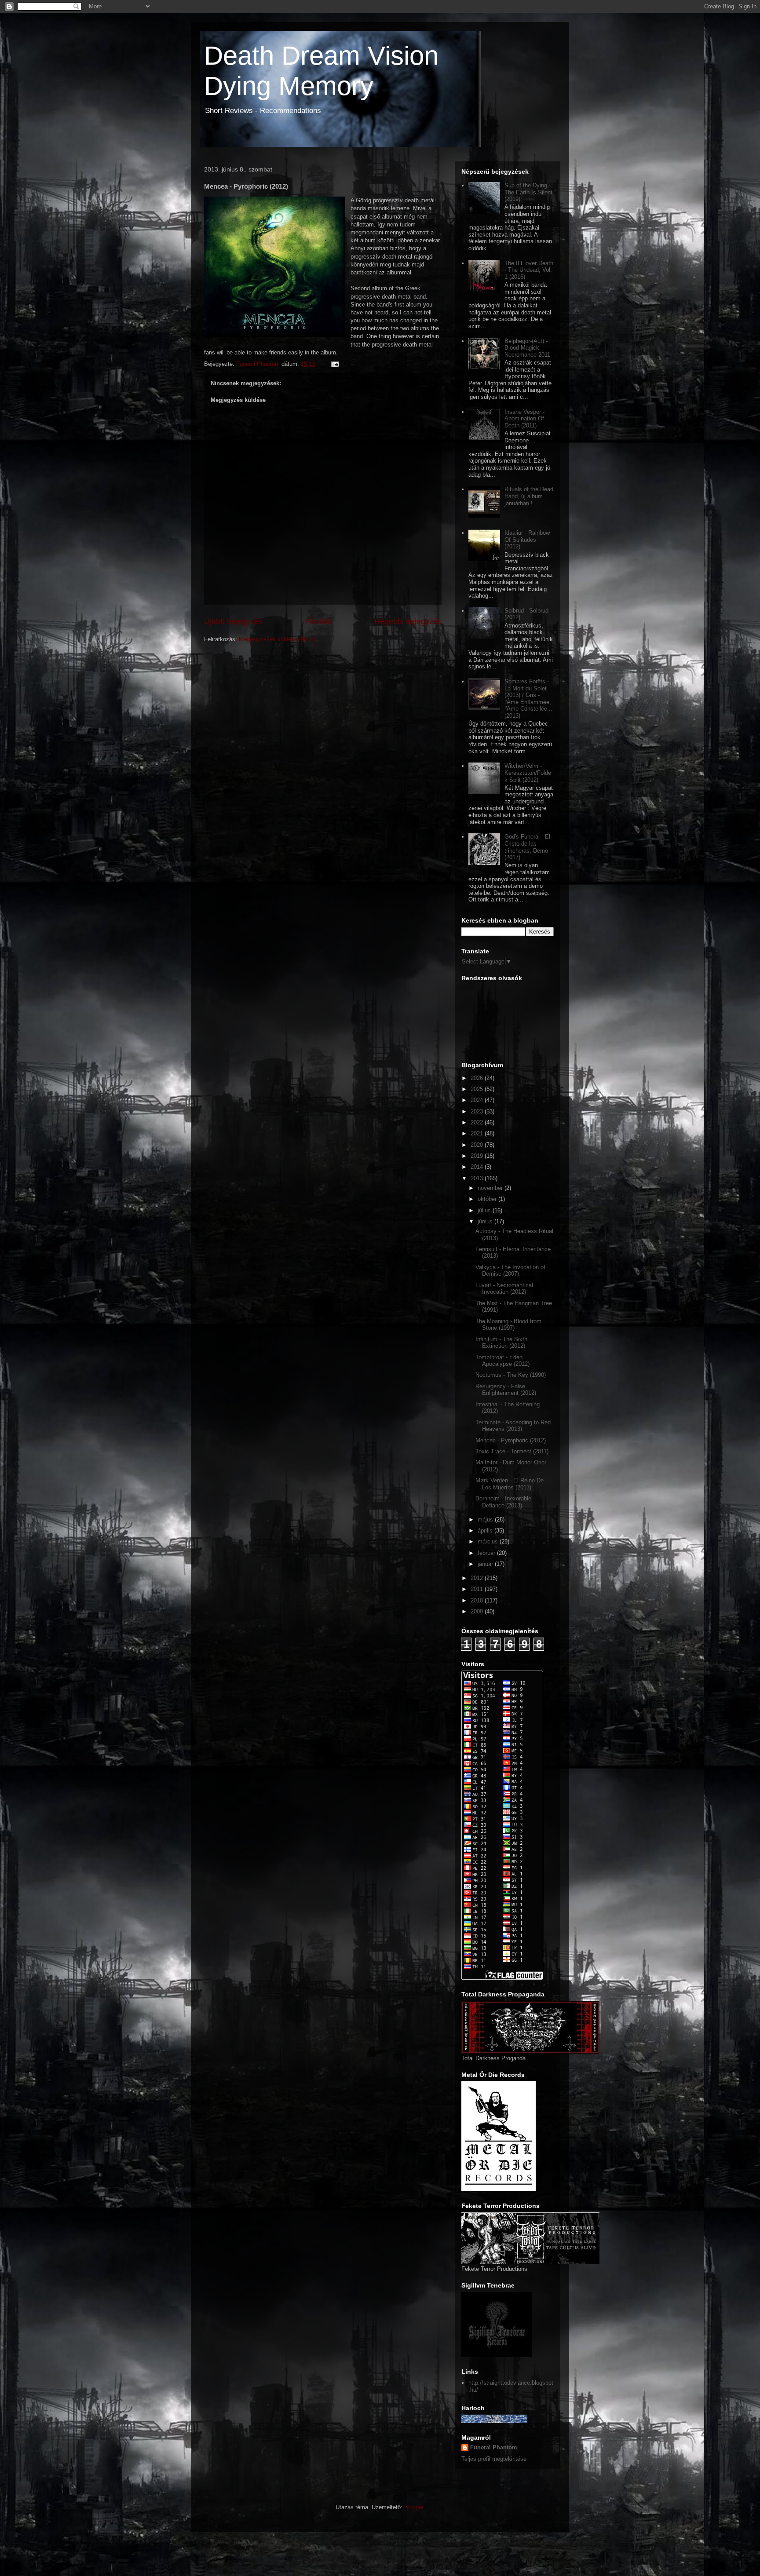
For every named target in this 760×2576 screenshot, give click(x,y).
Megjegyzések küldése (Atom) (278, 639)
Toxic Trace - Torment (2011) (512, 1451)
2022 (478, 1122)
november (491, 1188)
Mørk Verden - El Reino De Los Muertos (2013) (510, 1484)
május (486, 1520)
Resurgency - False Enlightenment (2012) (506, 1390)
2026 (478, 1078)
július (485, 1210)
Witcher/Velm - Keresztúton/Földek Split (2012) (528, 773)
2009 (478, 1611)
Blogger (414, 2507)
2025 (478, 1089)
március (489, 1542)
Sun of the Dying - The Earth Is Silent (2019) (528, 192)
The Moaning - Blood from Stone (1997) (508, 1325)
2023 (478, 1111)
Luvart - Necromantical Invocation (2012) (504, 1289)
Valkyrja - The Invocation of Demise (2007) (510, 1271)
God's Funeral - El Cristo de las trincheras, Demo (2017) (527, 847)
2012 (478, 1578)
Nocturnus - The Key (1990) (511, 1375)
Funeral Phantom (494, 2447)
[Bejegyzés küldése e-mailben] (334, 364)
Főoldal (319, 621)
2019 (478, 1156)
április (486, 1531)
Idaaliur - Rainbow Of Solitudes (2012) (527, 540)
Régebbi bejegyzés (408, 621)
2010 (478, 1600)
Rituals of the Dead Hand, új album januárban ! (529, 496)
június (486, 1221)
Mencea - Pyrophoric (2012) (511, 1440)
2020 (478, 1145)
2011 (478, 1589)
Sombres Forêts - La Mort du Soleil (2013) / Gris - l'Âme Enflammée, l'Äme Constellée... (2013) (528, 699)
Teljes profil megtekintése (494, 2459)
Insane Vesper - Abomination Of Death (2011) (524, 419)
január (486, 1564)
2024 (478, 1100)
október (488, 1199)
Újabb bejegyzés (233, 621)
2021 (478, 1133)
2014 (478, 1167)
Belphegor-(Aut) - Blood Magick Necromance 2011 (527, 348)
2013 (478, 1178)
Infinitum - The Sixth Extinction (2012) (501, 1343)
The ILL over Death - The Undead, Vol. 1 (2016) (529, 270)
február (487, 1553)
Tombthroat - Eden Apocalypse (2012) (502, 1361)
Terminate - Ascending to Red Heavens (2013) (513, 1426)
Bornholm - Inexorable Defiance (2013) (503, 1502)
